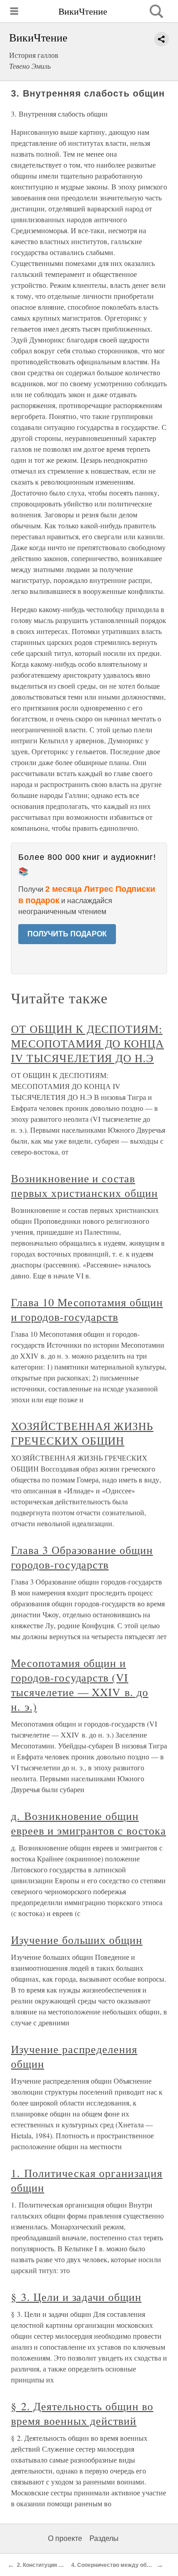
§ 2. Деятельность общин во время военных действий (82, 2413)
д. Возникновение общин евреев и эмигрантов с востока (89, 1823)
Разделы (104, 2538)
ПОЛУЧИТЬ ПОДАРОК (67, 934)
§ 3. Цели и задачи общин (76, 2297)
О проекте (65, 2538)
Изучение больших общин (77, 1940)
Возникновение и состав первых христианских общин (84, 1186)
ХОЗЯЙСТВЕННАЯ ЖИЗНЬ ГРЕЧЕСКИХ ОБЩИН (82, 1433)
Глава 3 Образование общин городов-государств (82, 1557)
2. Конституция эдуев (46, 2565)
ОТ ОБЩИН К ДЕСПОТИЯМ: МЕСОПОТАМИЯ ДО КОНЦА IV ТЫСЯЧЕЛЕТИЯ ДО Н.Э (87, 1043)
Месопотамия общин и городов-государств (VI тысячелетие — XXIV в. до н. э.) (80, 1685)
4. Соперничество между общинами (120, 2565)
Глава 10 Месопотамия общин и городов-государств (87, 1309)
